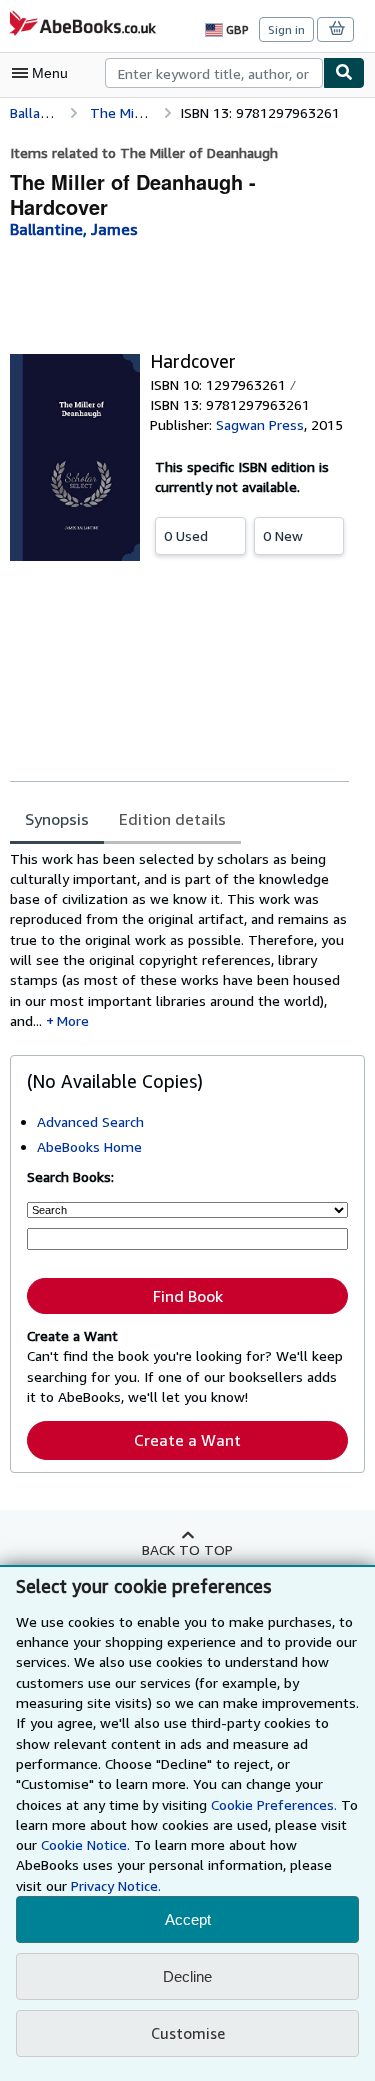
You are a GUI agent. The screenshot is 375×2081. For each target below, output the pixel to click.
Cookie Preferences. (274, 1804)
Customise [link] (188, 2033)
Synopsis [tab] (57, 819)
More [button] (73, 1020)
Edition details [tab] (172, 819)
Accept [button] (188, 1919)
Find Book (188, 1296)
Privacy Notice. (116, 1885)
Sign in (286, 29)
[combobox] (214, 73)
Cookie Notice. (85, 1844)
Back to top (187, 1549)
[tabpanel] (179, 940)
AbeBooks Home (89, 1146)
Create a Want (187, 1440)
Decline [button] (187, 1976)
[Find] (344, 73)
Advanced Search (90, 1121)
